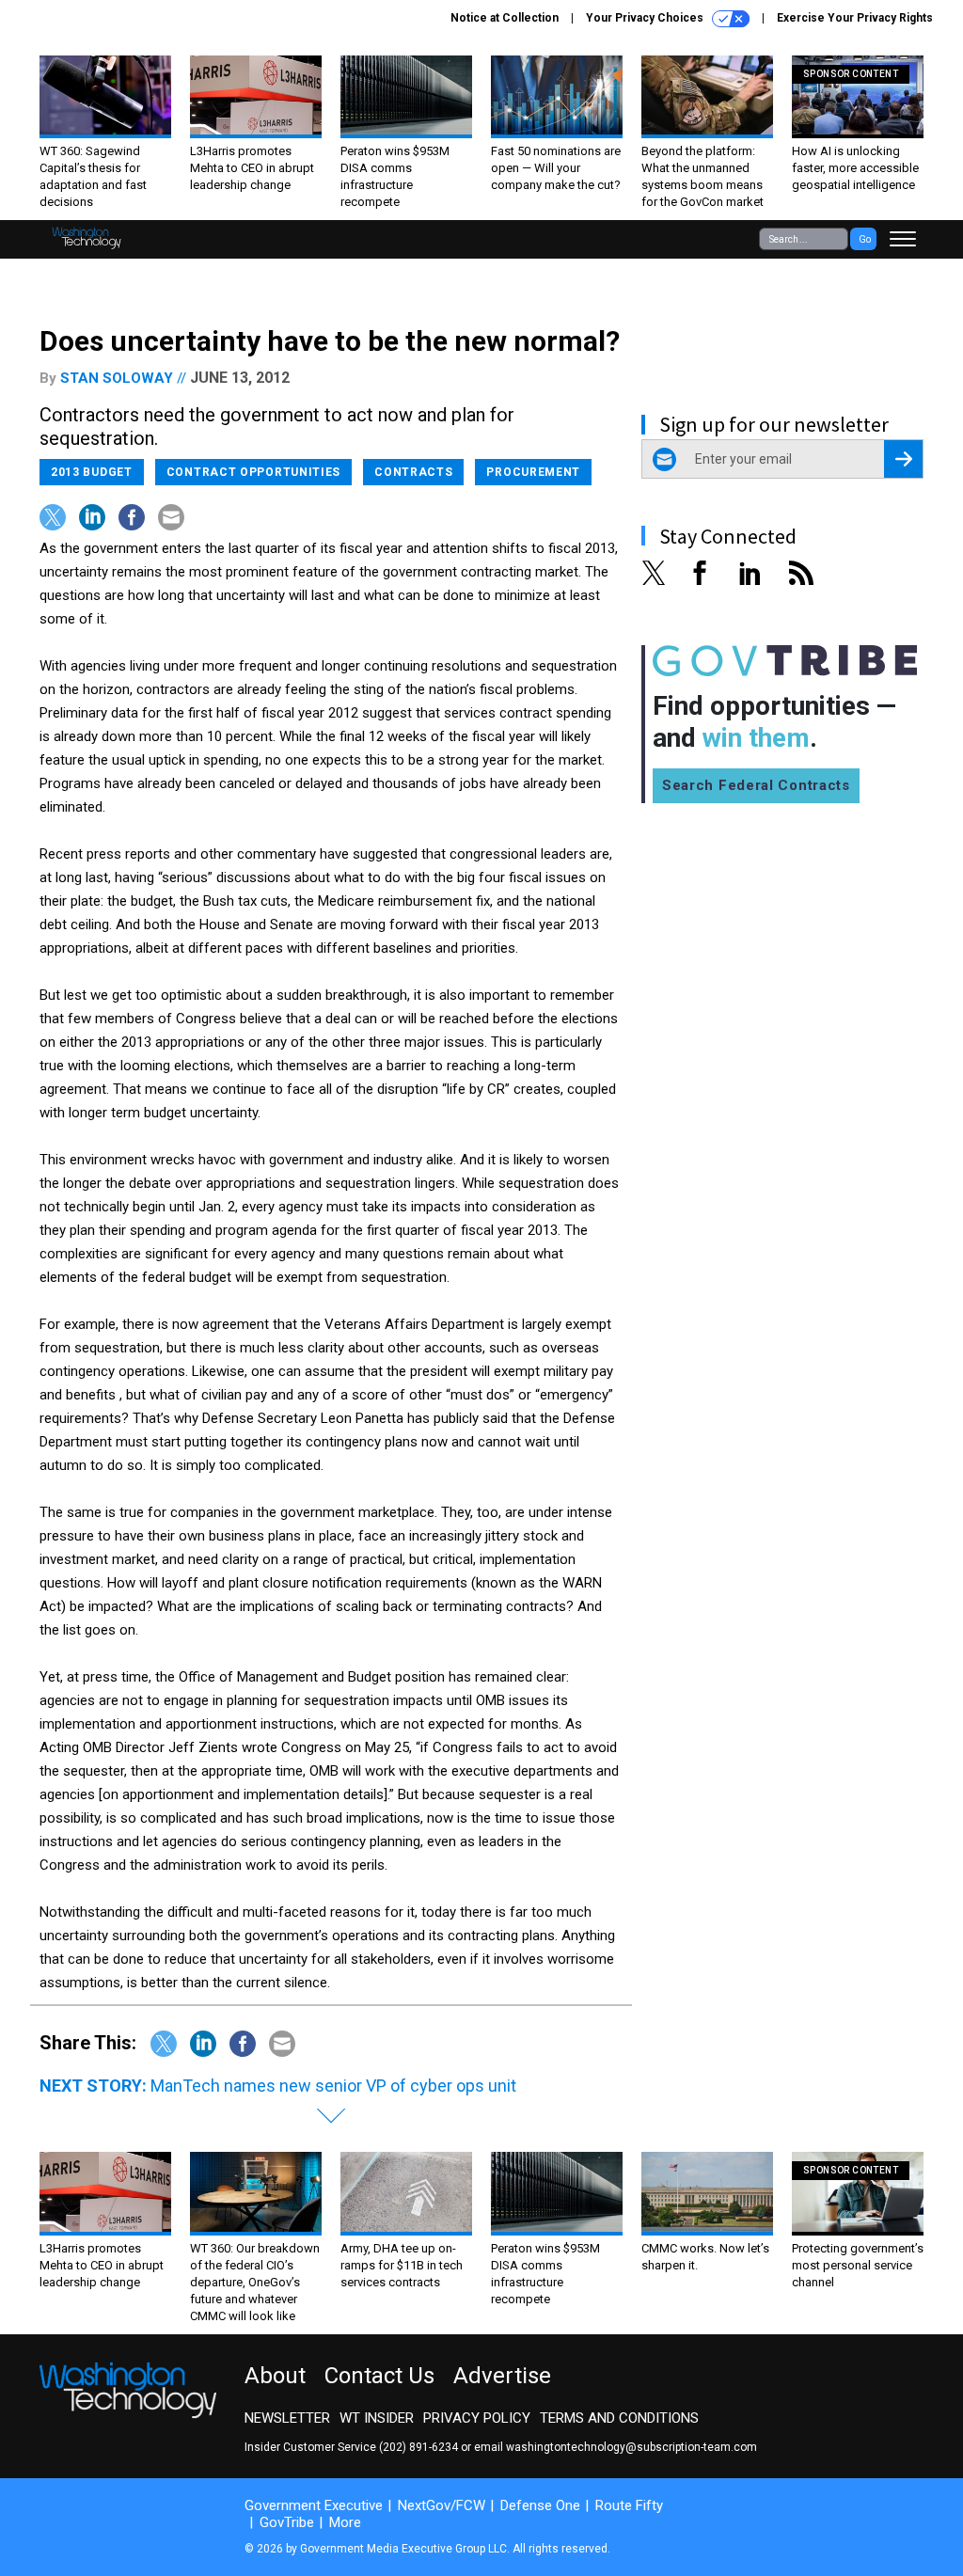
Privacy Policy (477, 2418)
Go (865, 239)
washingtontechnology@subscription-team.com (631, 2447)
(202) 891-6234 (418, 2447)
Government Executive (314, 2505)
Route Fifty (629, 2505)
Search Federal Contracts (756, 785)
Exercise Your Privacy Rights (855, 18)
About (275, 2376)
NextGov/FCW (442, 2505)
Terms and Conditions (619, 2418)
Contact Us (379, 2376)
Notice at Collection (505, 18)
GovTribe (287, 2522)
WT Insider (377, 2418)
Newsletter (287, 2418)
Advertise (502, 2376)
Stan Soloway (117, 378)
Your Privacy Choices (646, 18)
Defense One (540, 2505)
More (345, 2522)
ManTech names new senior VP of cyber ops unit (333, 2086)
